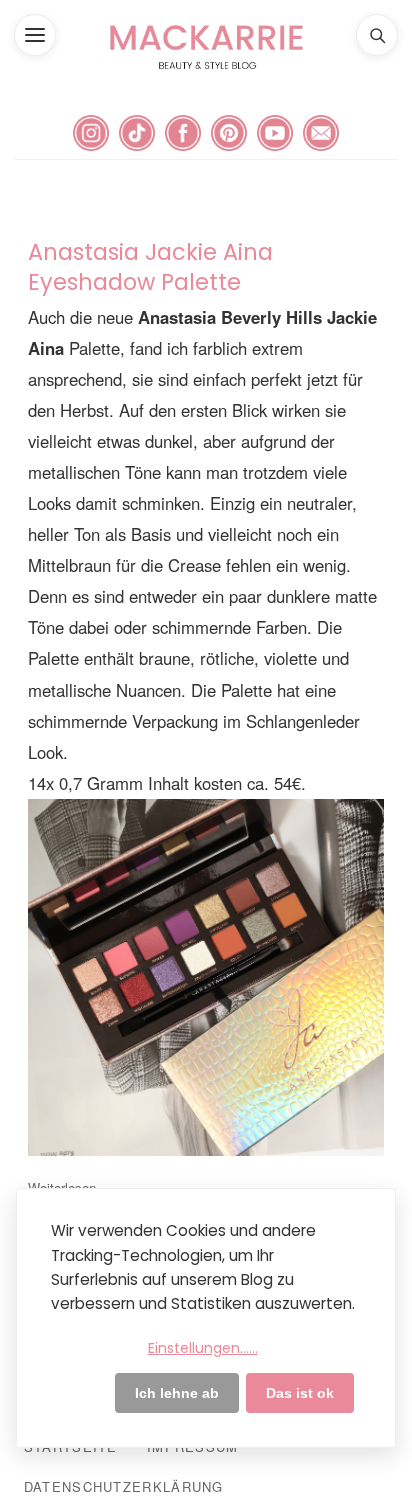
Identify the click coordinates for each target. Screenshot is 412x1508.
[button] (35, 35)
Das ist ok (300, 1393)
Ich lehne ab (177, 1393)
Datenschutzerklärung (124, 1486)
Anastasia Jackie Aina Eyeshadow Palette (150, 267)
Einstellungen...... (203, 1348)
